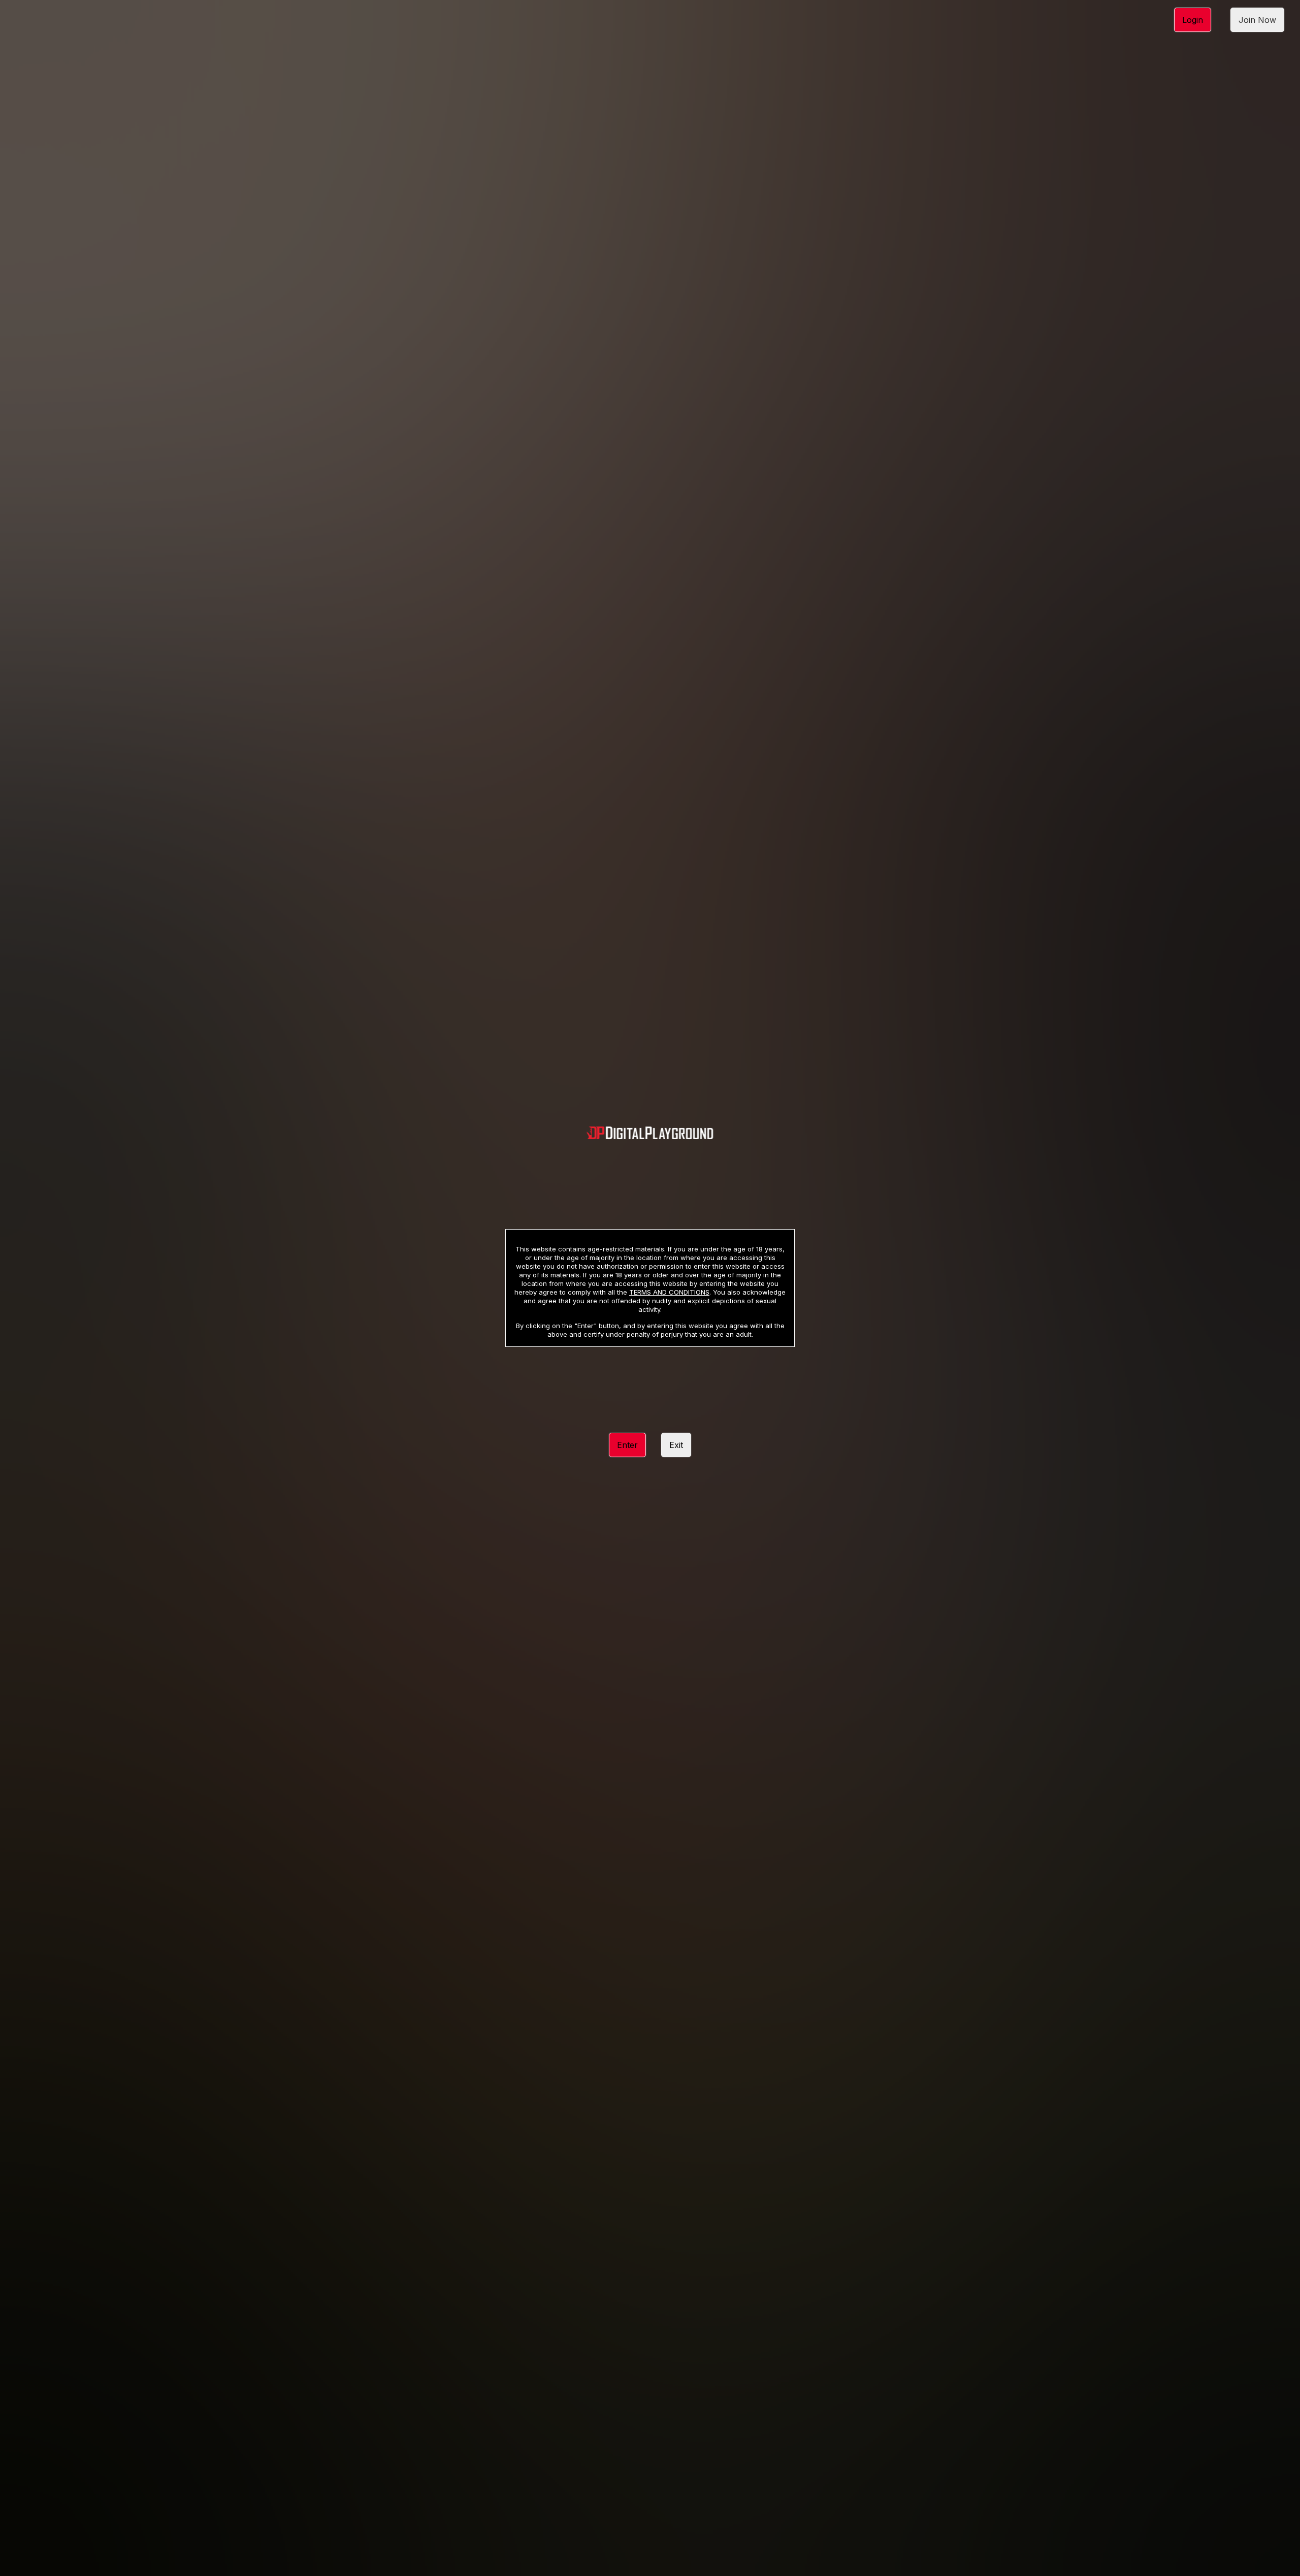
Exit (676, 1445)
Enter (627, 1445)
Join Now (1257, 20)
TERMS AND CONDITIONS (669, 1292)
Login (1193, 20)
